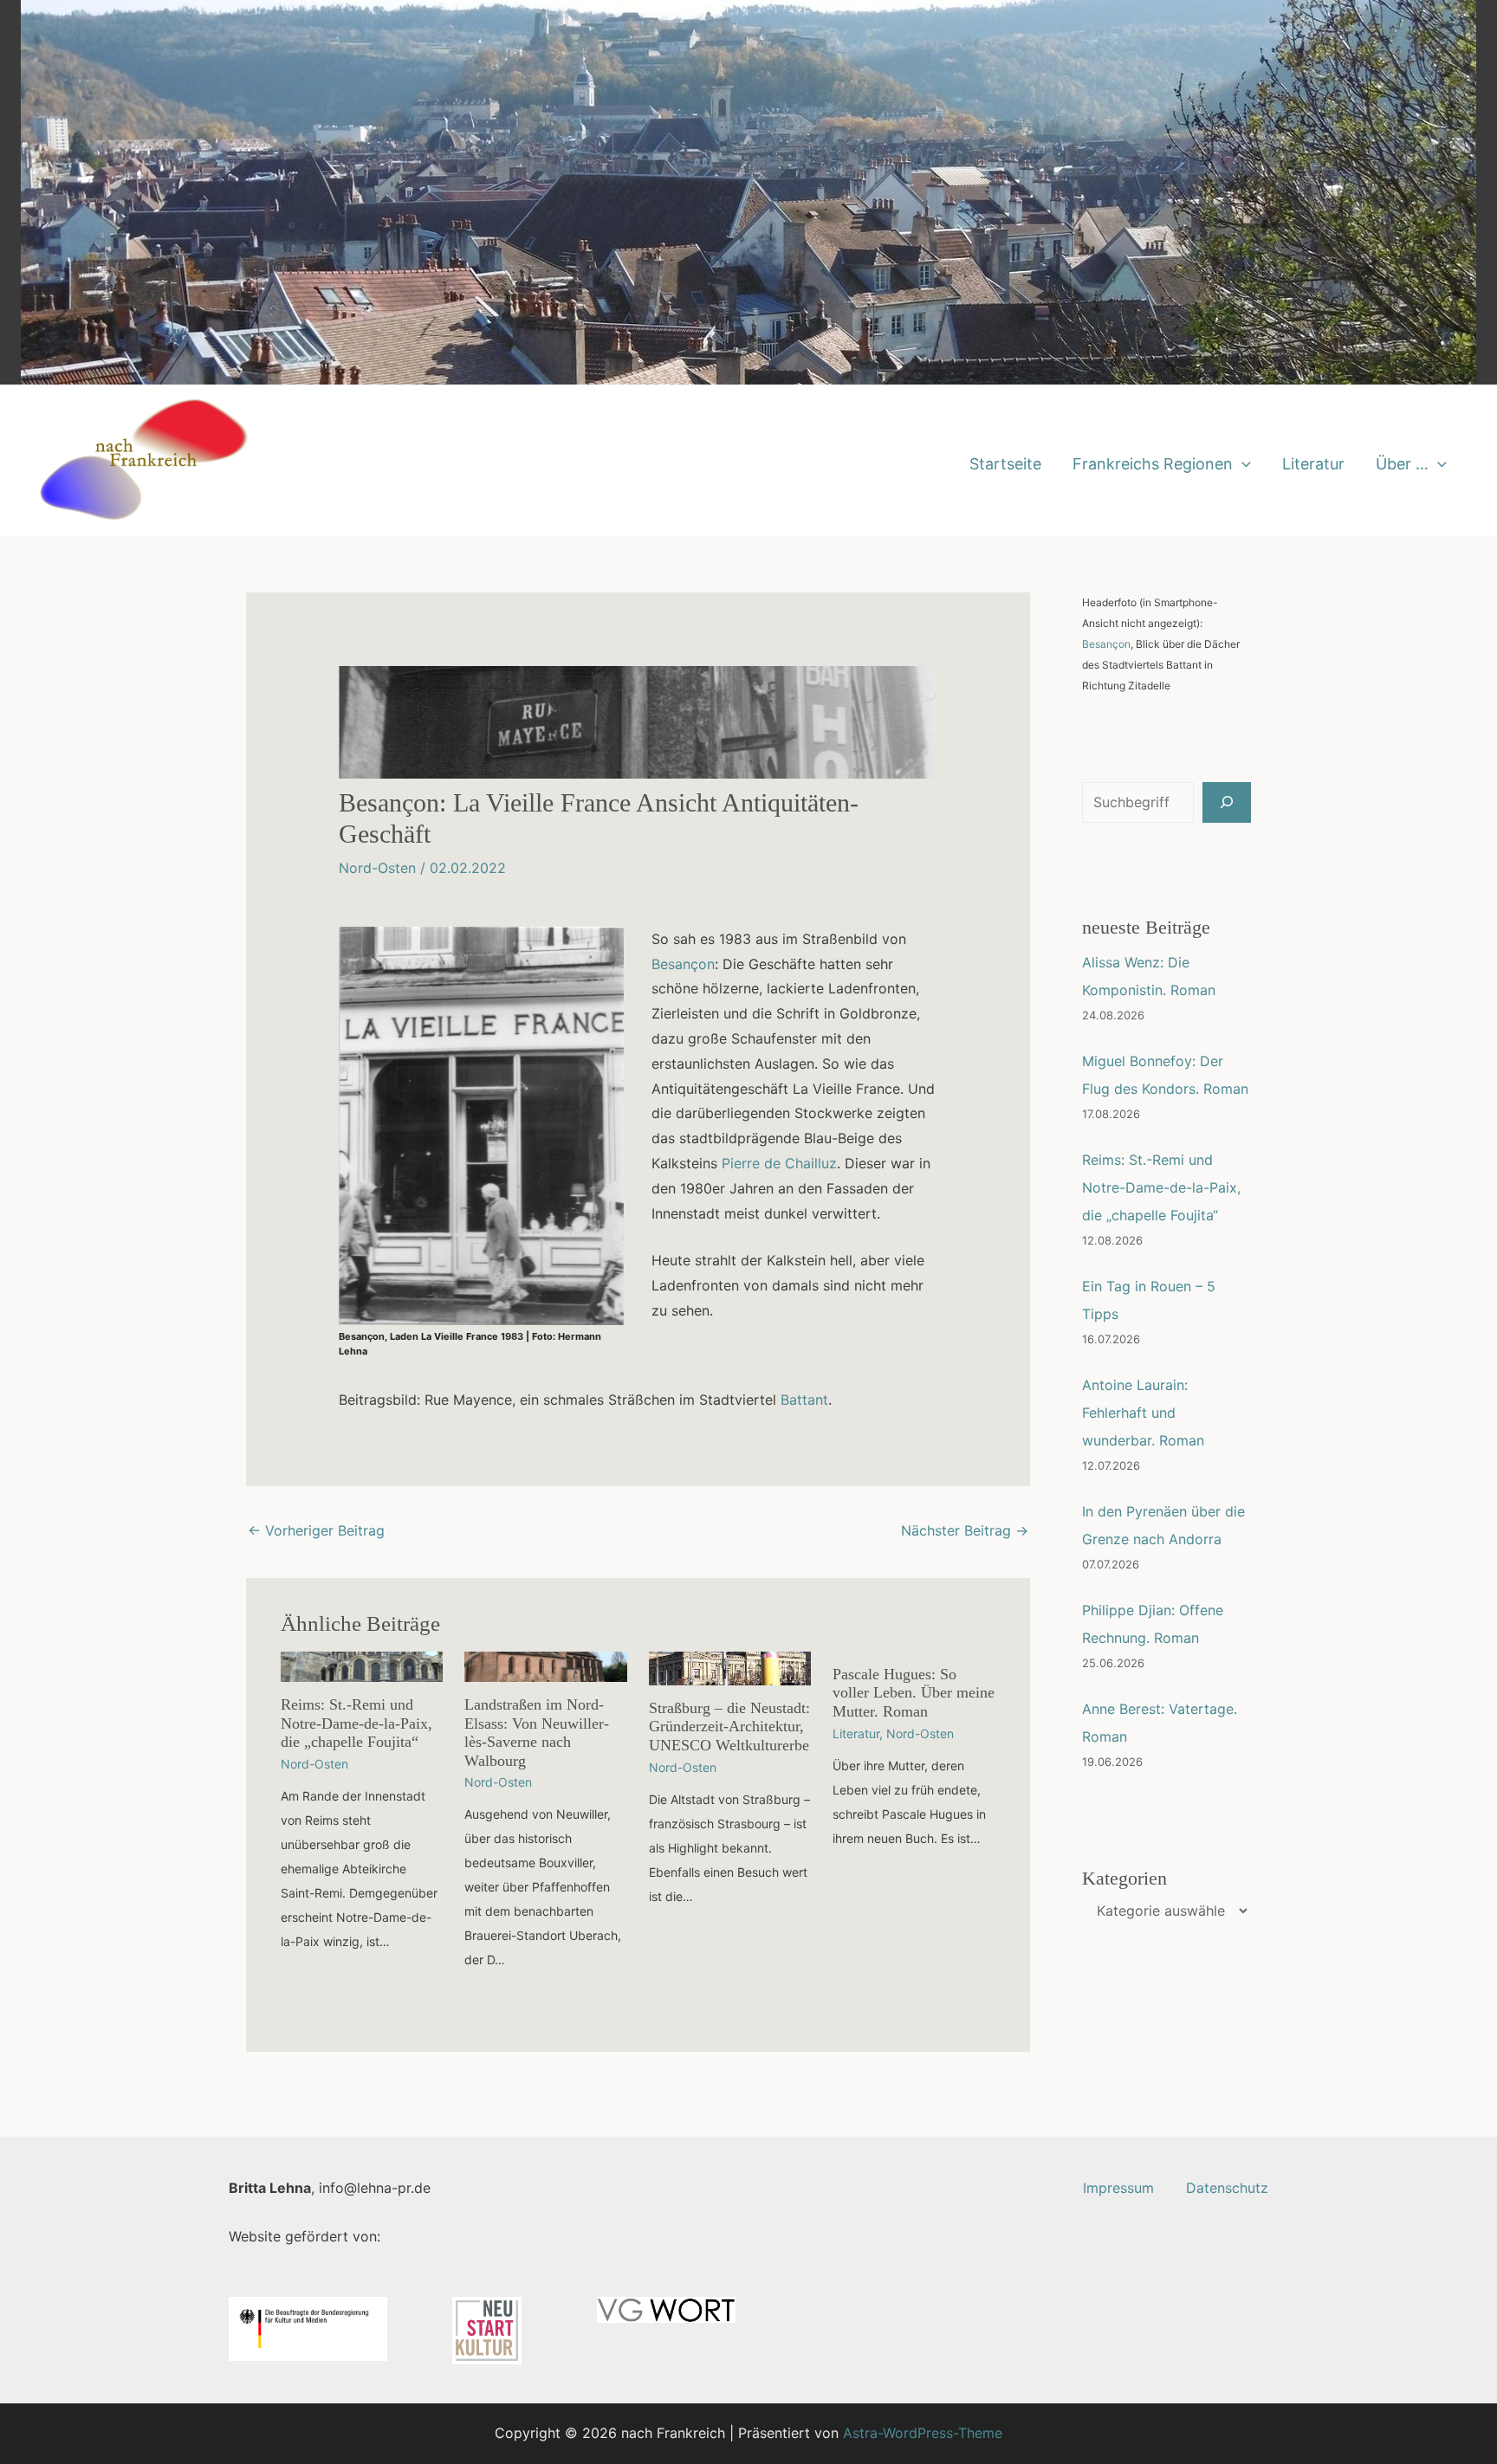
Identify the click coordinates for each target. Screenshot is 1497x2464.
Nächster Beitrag (965, 1530)
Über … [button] (1402, 464)
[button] (1242, 464)
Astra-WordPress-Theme (923, 2433)
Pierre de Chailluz (779, 1163)
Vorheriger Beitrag (316, 1530)
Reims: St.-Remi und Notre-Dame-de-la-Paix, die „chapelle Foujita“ (356, 1723)
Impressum (1118, 2188)
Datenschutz (1227, 2188)
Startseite (1005, 464)
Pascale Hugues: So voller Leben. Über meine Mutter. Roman (914, 1693)
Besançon (683, 964)
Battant (804, 1400)
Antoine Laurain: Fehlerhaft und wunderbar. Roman (1143, 1413)
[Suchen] (1227, 802)
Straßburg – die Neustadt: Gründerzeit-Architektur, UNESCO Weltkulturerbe (729, 1727)
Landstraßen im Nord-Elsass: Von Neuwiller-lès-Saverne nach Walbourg (537, 1733)
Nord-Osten (377, 868)
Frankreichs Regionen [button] (1153, 464)
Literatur (1313, 464)
